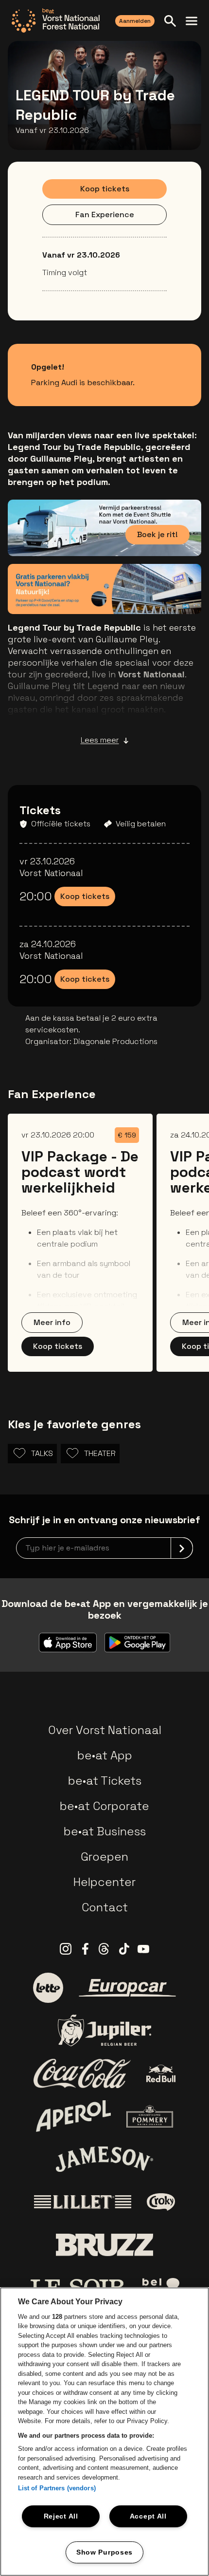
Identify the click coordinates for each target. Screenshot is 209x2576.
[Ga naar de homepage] (56, 20)
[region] (104, 2432)
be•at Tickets (105, 1781)
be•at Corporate (104, 1806)
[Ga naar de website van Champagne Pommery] (150, 2116)
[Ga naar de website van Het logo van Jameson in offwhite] (104, 2159)
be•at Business (105, 1831)
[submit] (182, 1548)
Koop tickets (105, 189)
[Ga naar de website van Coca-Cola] (82, 2073)
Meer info (52, 1322)
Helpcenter (104, 1882)
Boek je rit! (157, 534)
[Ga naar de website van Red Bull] (161, 2074)
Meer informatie (147, 592)
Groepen (104, 1857)
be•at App (105, 1755)
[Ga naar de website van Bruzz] (104, 2245)
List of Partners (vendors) (57, 2488)
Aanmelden (135, 21)
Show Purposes (104, 2552)
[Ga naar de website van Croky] (161, 2202)
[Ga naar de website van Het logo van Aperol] (74, 2116)
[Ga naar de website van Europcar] (127, 1988)
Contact (105, 1907)
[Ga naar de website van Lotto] (48, 1988)
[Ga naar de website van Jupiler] (104, 2030)
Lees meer (100, 740)
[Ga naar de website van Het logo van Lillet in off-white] (83, 2202)
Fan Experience (105, 215)
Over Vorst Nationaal (105, 1730)
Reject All (61, 2516)
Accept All (148, 2516)
